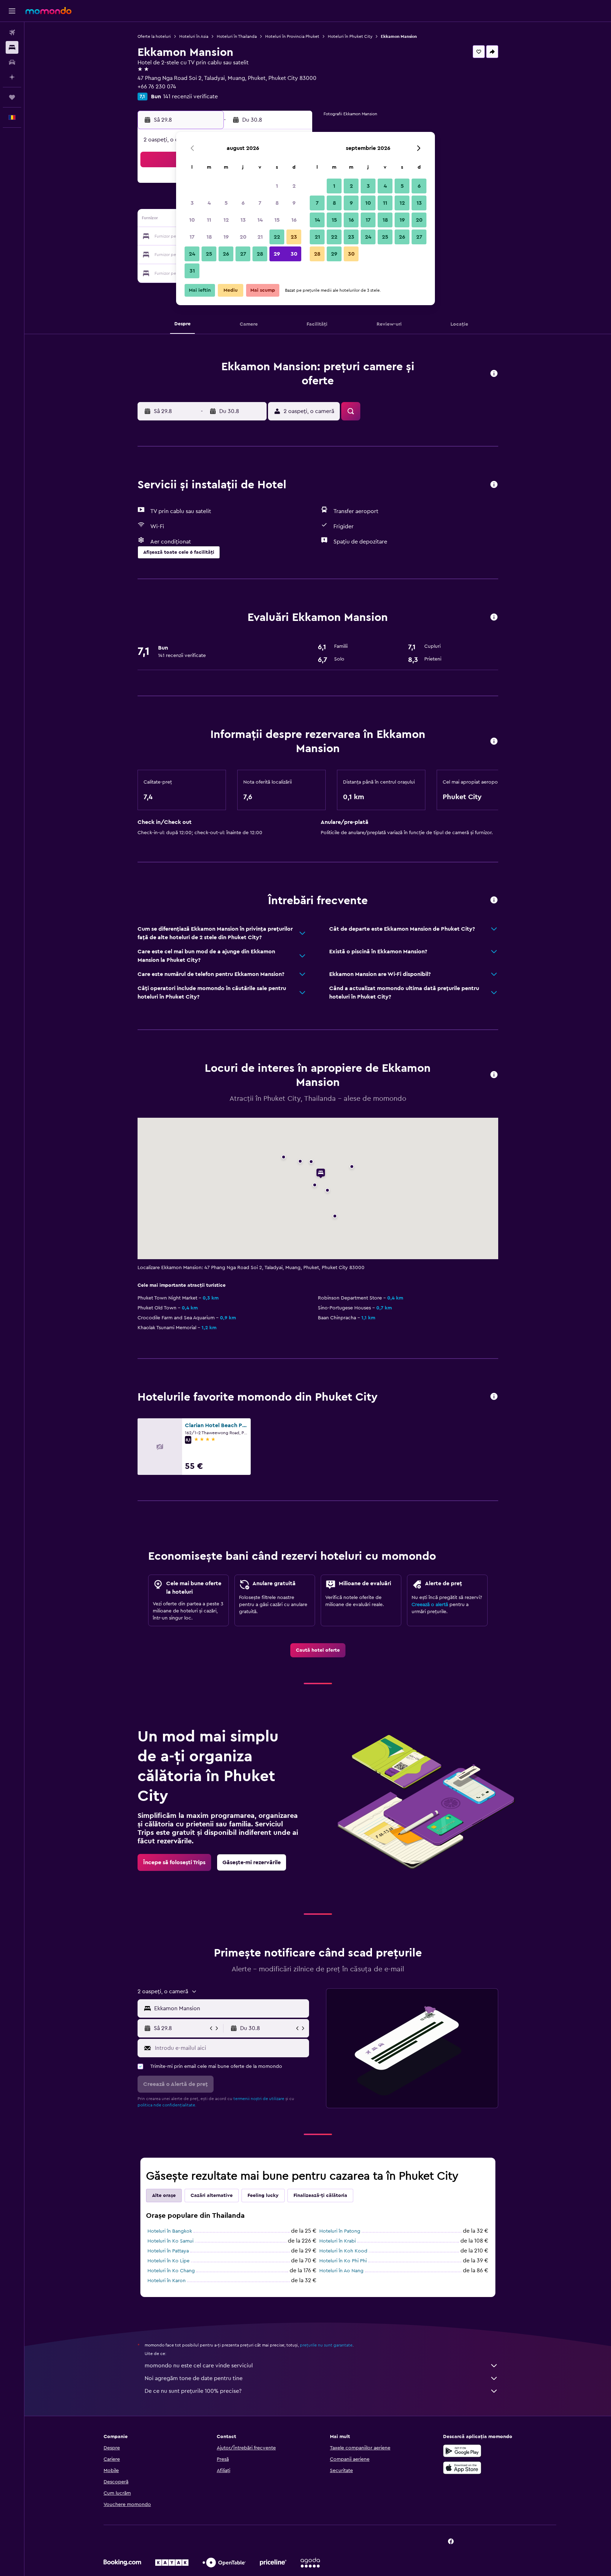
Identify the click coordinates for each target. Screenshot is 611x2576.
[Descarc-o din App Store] (462, 2468)
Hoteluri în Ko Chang (171, 2271)
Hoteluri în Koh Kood (343, 2251)
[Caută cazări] (12, 47)
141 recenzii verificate (190, 97)
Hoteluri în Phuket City (350, 36)
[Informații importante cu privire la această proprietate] (494, 742)
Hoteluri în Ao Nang (341, 2271)
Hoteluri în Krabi (337, 2241)
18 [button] (209, 237)
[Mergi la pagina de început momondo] (48, 11)
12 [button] (226, 220)
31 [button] (192, 271)
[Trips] (12, 97)
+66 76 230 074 (157, 87)
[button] (12, 11)
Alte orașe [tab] (164, 2196)
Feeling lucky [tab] (263, 2196)
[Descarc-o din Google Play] (462, 2451)
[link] (318, 1650)
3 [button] (192, 203)
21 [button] (260, 237)
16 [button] (294, 220)
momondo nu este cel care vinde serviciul (199, 2366)
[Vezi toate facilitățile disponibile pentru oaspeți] (494, 485)
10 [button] (192, 220)
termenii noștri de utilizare (259, 2099)
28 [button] (260, 254)
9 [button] (294, 203)
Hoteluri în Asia (194, 36)
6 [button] (243, 203)
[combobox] (230, 2008)
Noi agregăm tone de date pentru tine (194, 2378)
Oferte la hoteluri (154, 36)
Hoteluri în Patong (340, 2231)
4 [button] (209, 203)
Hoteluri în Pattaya (168, 2251)
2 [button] (294, 186)
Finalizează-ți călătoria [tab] (320, 2196)
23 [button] (294, 237)
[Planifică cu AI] (12, 77)
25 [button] (209, 254)
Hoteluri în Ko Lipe (168, 2261)
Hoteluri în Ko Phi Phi (343, 2261)
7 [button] (260, 203)
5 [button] (226, 203)
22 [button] (277, 237)
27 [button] (243, 254)
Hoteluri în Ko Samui (170, 2241)
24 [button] (192, 254)
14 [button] (260, 220)
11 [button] (209, 220)
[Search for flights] (12, 33)
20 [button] (243, 237)
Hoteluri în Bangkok (170, 2231)
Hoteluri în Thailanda (237, 36)
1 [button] (277, 186)
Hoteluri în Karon (167, 2281)
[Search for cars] (12, 62)
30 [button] (294, 254)
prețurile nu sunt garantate (326, 2345)
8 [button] (277, 203)
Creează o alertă (430, 1605)
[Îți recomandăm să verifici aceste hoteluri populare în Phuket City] (494, 1397)
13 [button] (243, 220)
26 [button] (226, 254)
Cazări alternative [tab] (212, 2196)
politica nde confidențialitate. (167, 2105)
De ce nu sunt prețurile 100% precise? (193, 2391)
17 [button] (192, 237)
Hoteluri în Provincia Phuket (292, 36)
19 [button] (226, 237)
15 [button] (277, 220)
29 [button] (277, 254)
